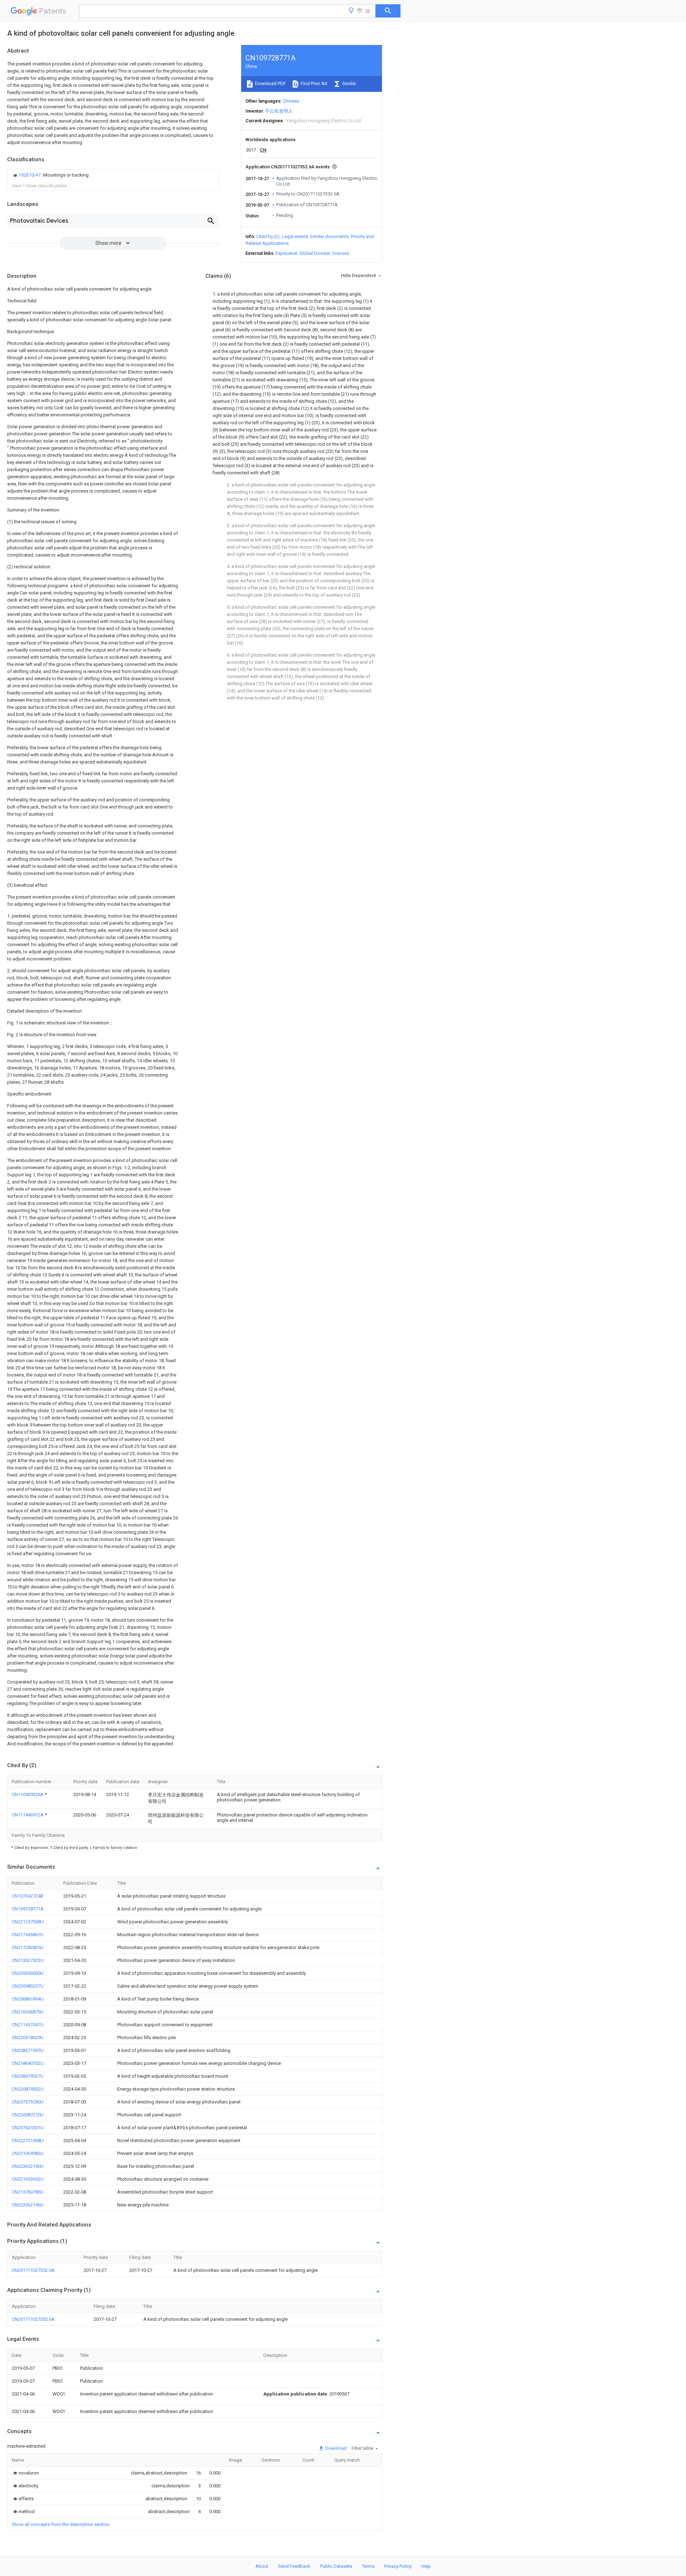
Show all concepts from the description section (61, 2524)
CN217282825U (28, 1947)
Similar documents (329, 236)
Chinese (291, 101)
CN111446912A (28, 1815)
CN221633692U (28, 2179)
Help (426, 2566)
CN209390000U (28, 1973)
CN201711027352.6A (33, 2270)
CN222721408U (28, 2140)
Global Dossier (315, 253)
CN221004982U (28, 2153)
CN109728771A (28, 1909)
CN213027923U (28, 1960)
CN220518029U (28, 2038)
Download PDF (270, 83)
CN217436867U (28, 1935)
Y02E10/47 (30, 175)
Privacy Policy (398, 2566)
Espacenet (286, 253)
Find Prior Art (314, 83)
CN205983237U (28, 1986)
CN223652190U (28, 2166)
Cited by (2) (268, 236)
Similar (349, 83)
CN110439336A (28, 1794)
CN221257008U (28, 1922)
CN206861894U (28, 1999)
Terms (368, 2566)
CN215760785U (28, 2192)
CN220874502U (28, 2089)
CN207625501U (28, 2128)
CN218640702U (28, 2063)
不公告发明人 (279, 111)
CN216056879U (28, 2012)
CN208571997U (28, 2050)
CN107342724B (28, 1896)
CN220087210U (28, 2115)
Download (335, 2448)
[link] (50, 175)
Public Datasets (336, 2566)
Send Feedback (294, 2566)
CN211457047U (28, 2025)
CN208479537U (28, 2076)
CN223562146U (28, 2205)
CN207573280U (28, 2102)
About (262, 2566)
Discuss (341, 253)
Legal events (295, 236)
